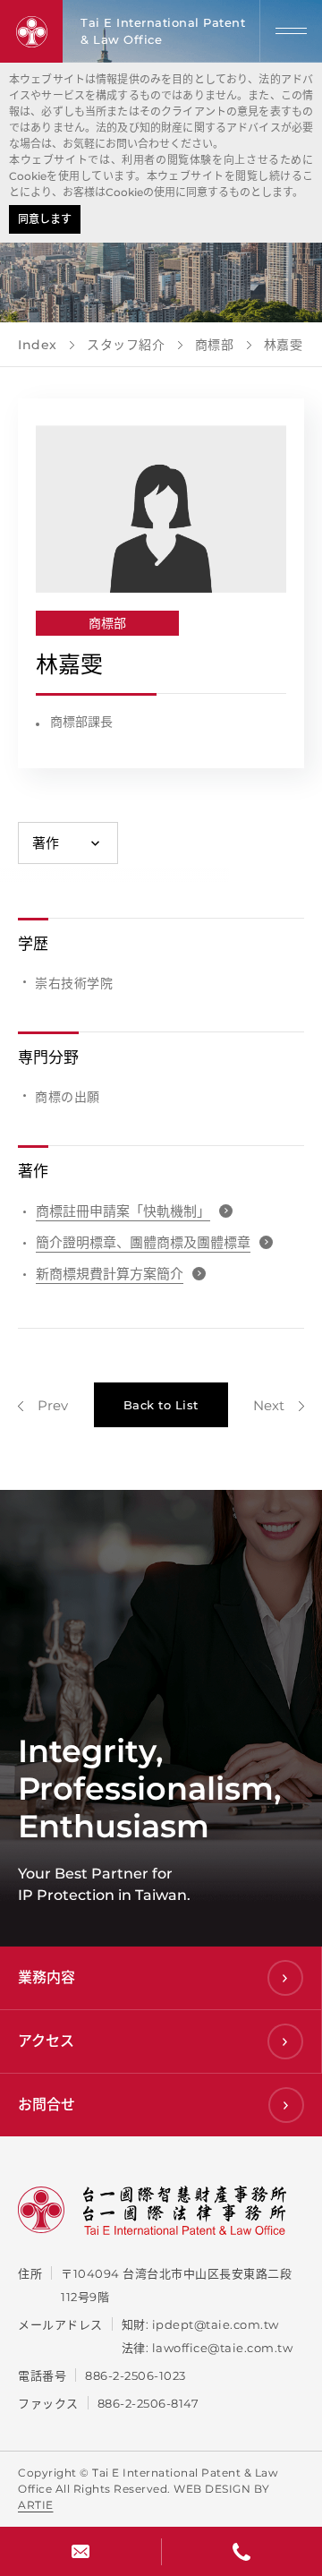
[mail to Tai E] (80, 2551)
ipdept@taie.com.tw (216, 2324)
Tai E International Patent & (163, 30)
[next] (279, 1405)
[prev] (43, 1405)
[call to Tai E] (241, 2551)
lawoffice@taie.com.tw (223, 2348)
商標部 (107, 623)
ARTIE (36, 2505)
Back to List (161, 1405)
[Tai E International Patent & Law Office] (31, 31)
